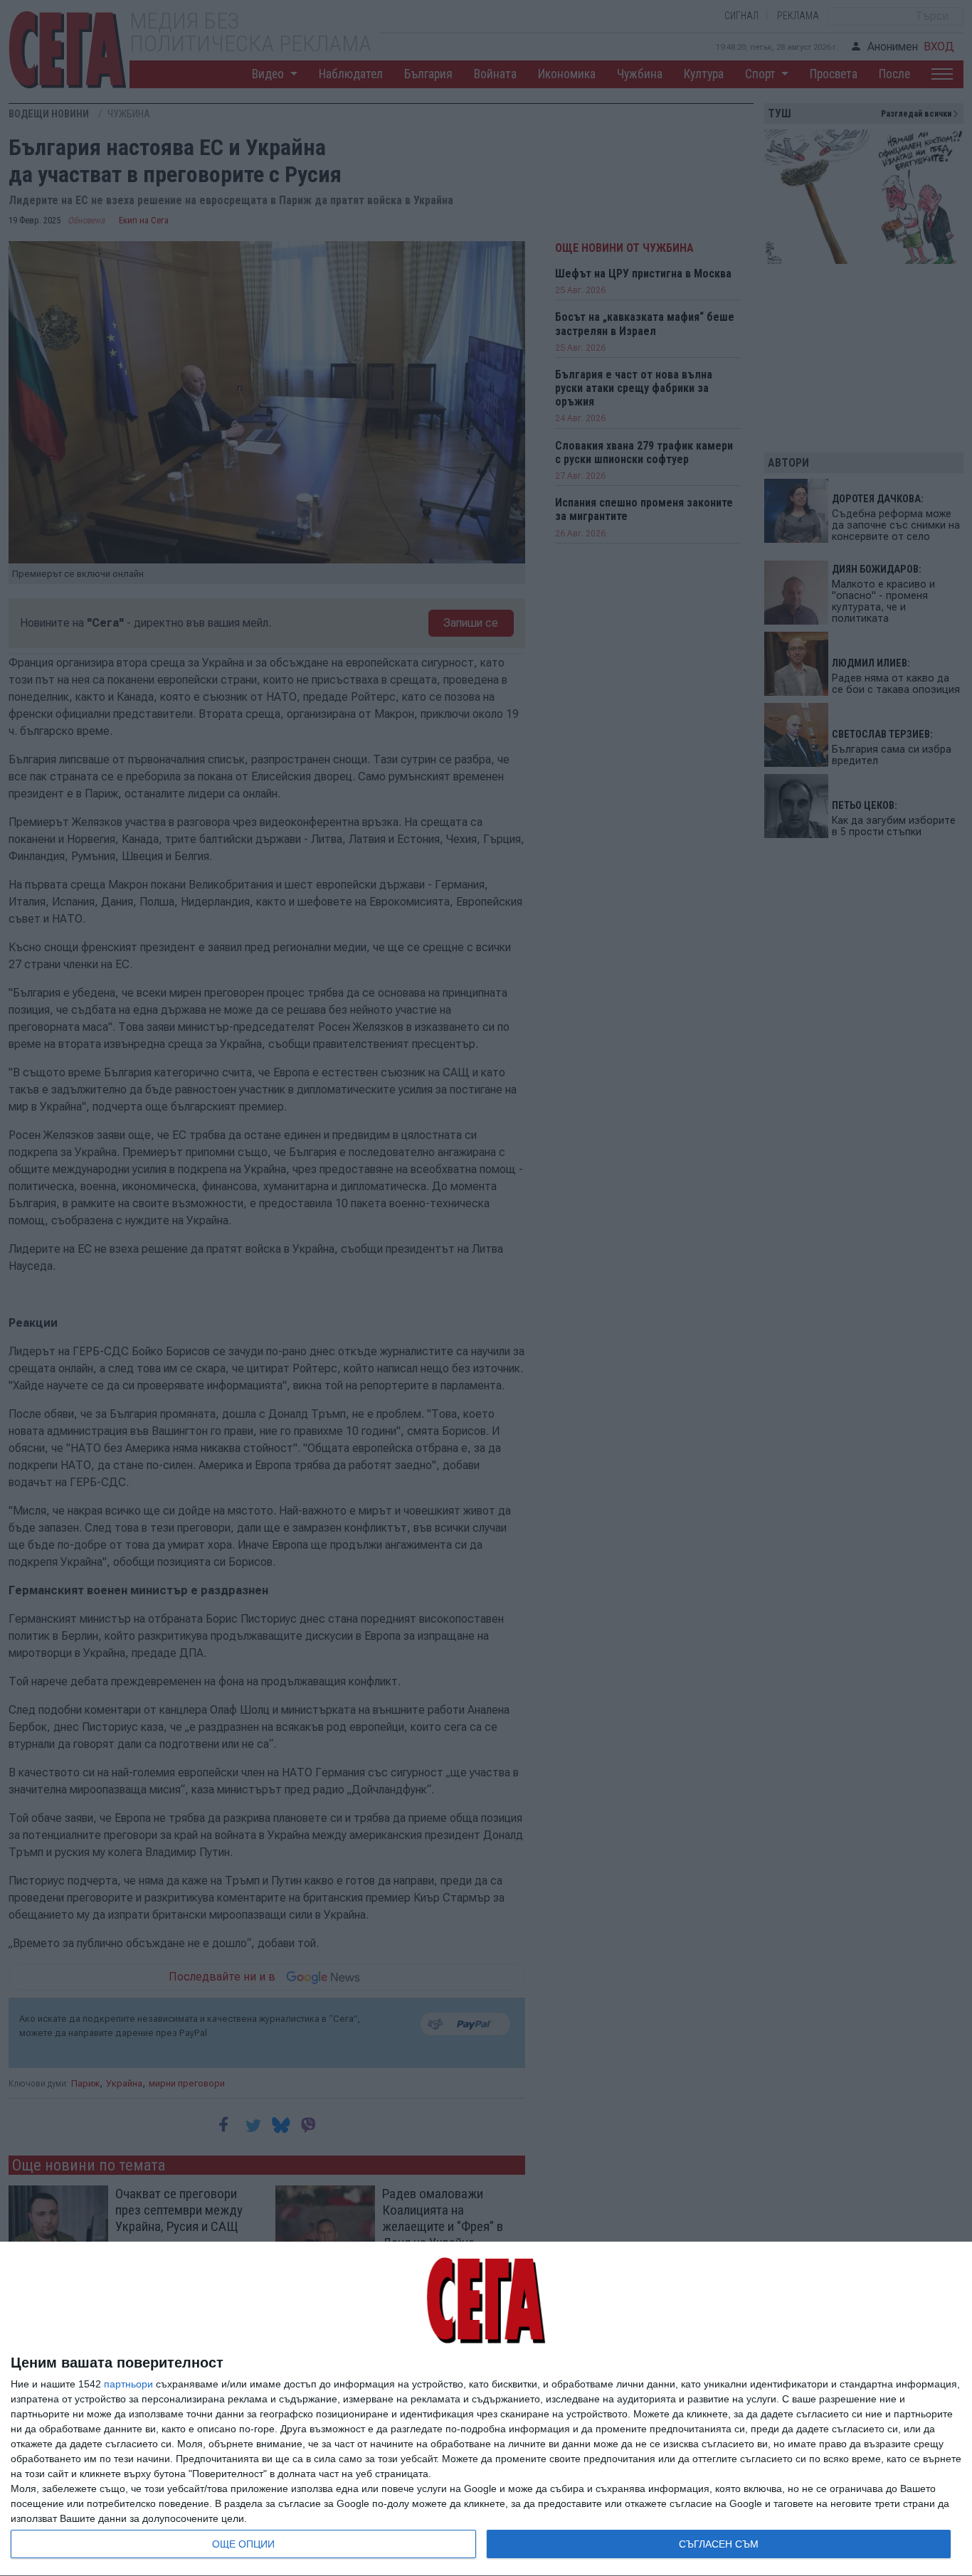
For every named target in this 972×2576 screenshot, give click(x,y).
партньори (128, 2384)
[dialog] (486, 2409)
